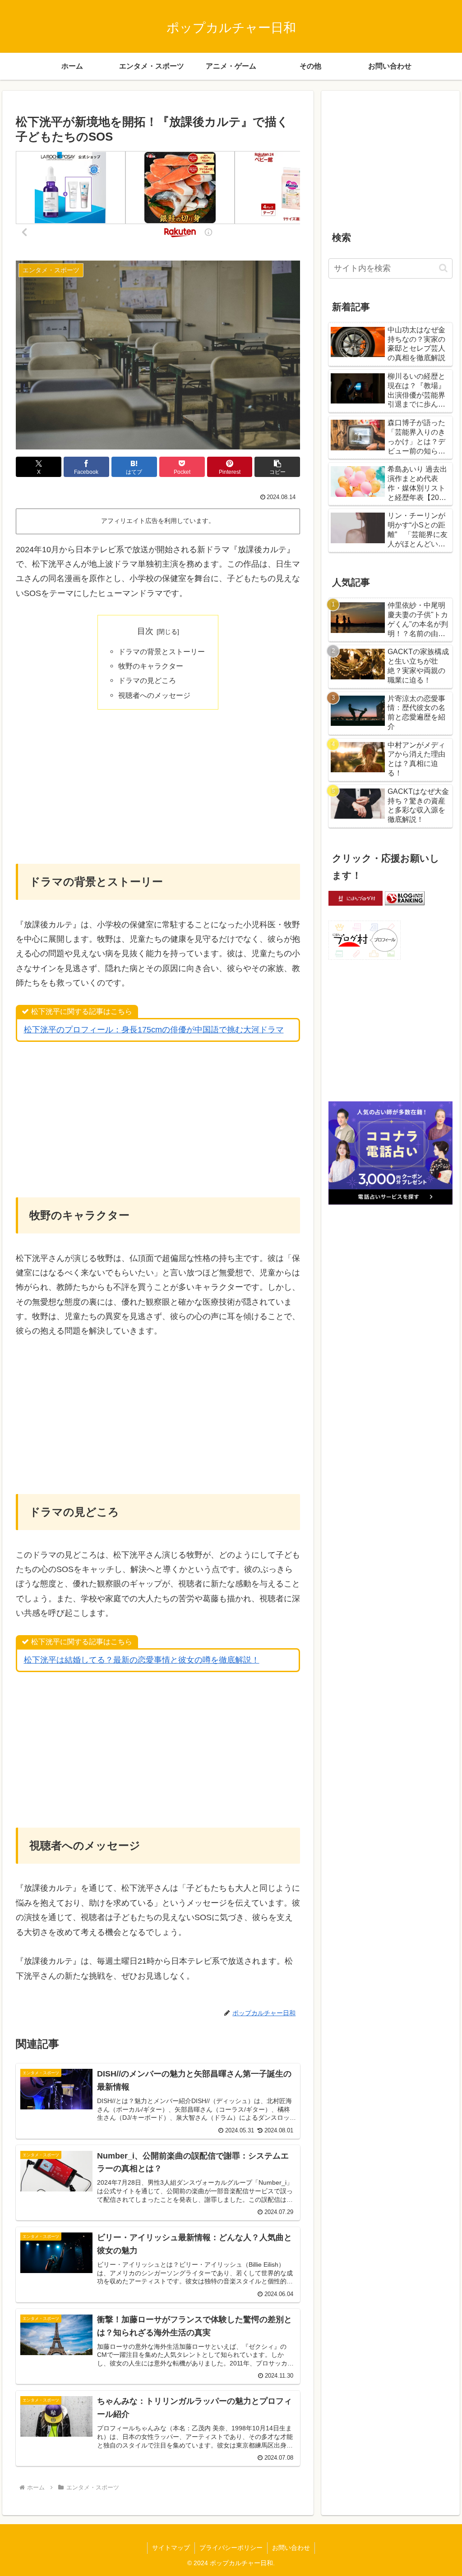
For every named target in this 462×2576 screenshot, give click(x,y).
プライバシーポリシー (231, 2548)
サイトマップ (171, 2548)
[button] (277, 467)
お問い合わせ (291, 2548)
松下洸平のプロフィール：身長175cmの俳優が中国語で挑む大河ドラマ (154, 1030)
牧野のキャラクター (151, 666)
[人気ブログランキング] (405, 898)
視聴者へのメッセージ (154, 695)
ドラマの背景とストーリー (162, 651)
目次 (145, 631)
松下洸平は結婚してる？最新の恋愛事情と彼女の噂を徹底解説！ (142, 1660)
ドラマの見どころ (147, 680)
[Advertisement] (158, 786)
